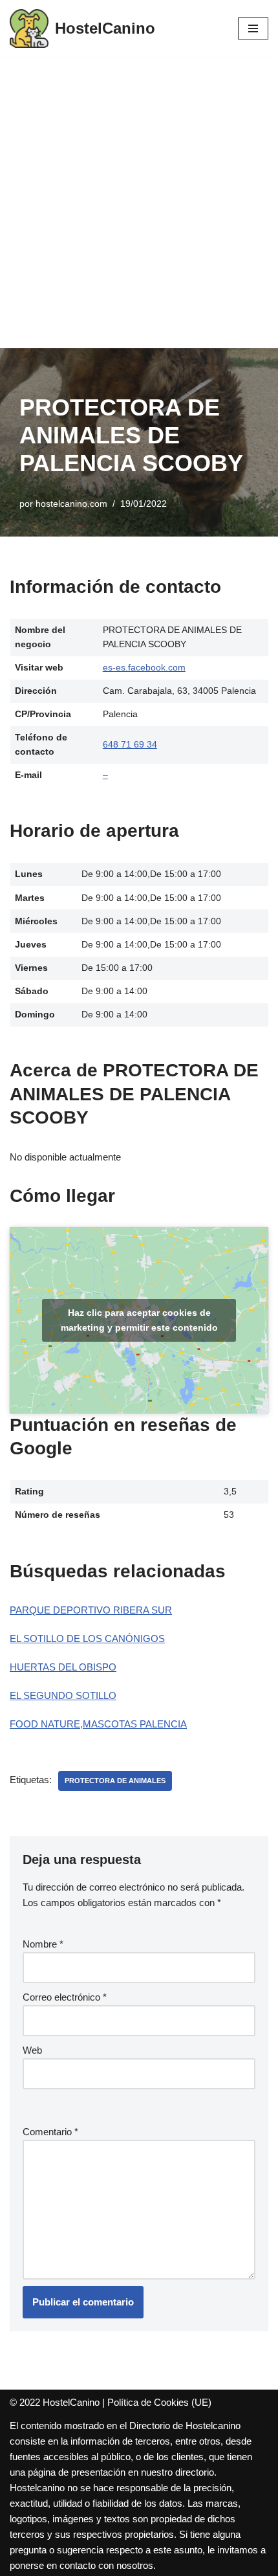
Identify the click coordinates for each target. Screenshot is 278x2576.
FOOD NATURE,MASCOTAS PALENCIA (98, 1724)
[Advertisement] (139, 203)
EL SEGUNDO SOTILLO (63, 1695)
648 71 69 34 (130, 745)
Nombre (43, 1944)
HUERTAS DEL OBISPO (63, 1667)
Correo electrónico (65, 1997)
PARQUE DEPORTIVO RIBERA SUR (91, 1610)
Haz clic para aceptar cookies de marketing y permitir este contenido (139, 1320)
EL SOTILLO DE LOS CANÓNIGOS (87, 1638)
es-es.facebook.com (144, 668)
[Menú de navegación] (253, 28)
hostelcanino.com (71, 504)
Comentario (50, 2132)
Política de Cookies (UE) (159, 2402)
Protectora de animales (115, 1781)
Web (32, 2050)
